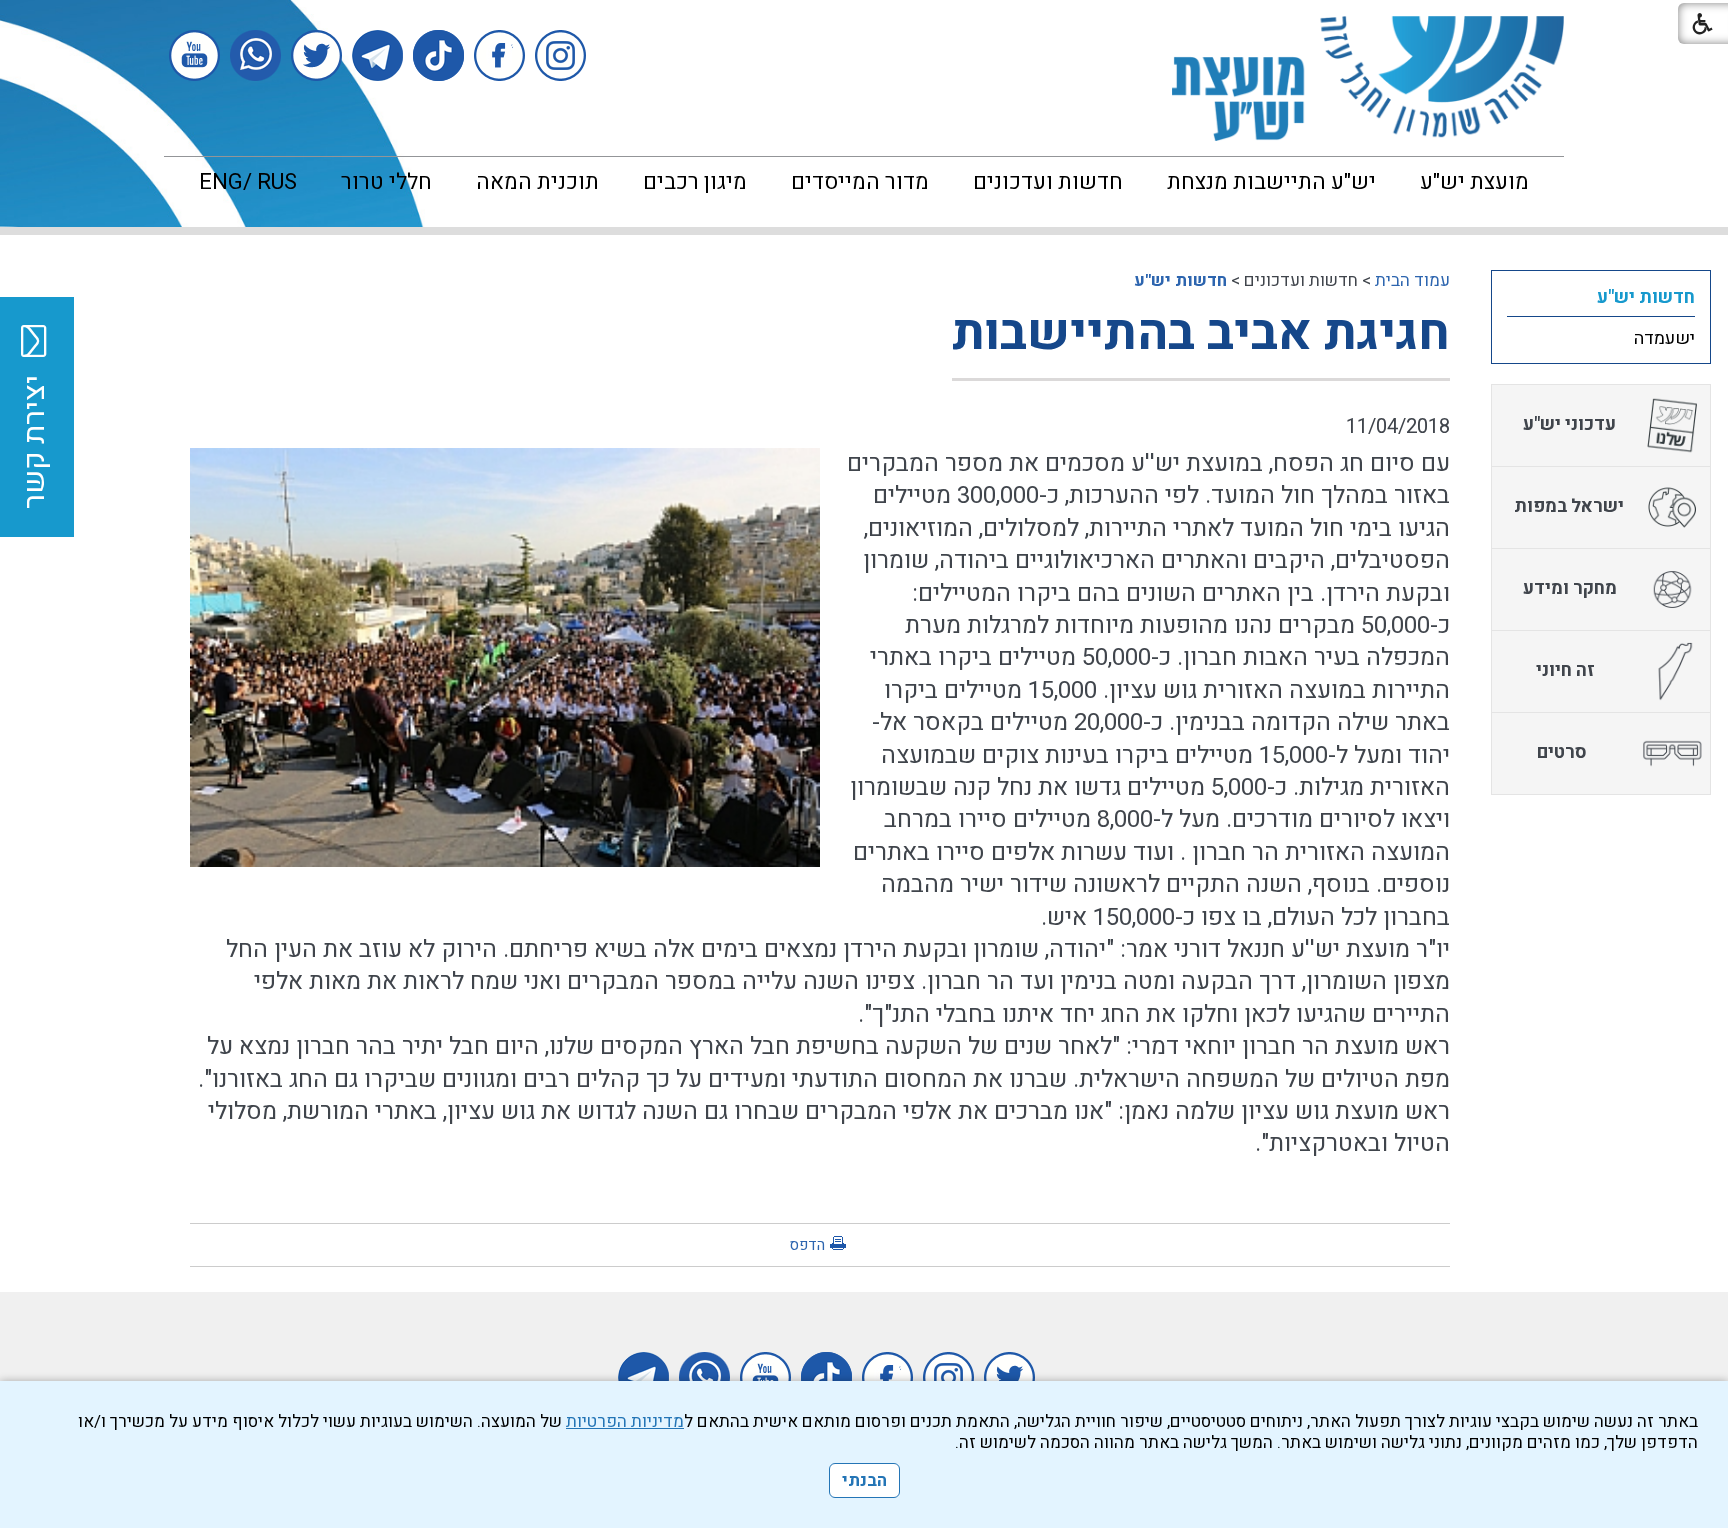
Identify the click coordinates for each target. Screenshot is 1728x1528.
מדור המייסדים (860, 182)
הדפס (807, 1245)
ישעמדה (1664, 338)
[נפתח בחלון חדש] (560, 55)
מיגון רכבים (695, 182)
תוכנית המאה (537, 182)
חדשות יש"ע (1180, 280)
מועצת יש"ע (1474, 182)
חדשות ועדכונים (1048, 182)
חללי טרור (386, 182)
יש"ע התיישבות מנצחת (1271, 182)
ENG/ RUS (248, 182)
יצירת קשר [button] (35, 442)
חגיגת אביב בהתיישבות (1201, 333)
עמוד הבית (1412, 280)
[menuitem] (1474, 182)
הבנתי (864, 1480)
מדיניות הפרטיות (625, 1421)
